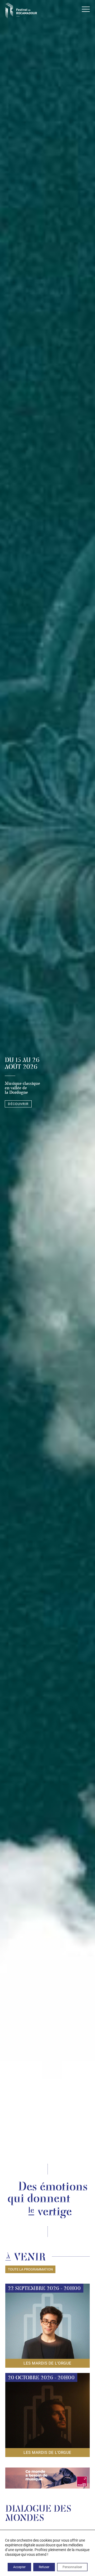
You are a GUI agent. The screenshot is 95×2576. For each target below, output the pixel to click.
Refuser (44, 2567)
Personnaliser (72, 2567)
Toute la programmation (30, 2269)
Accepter (19, 2567)
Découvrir (18, 1104)
